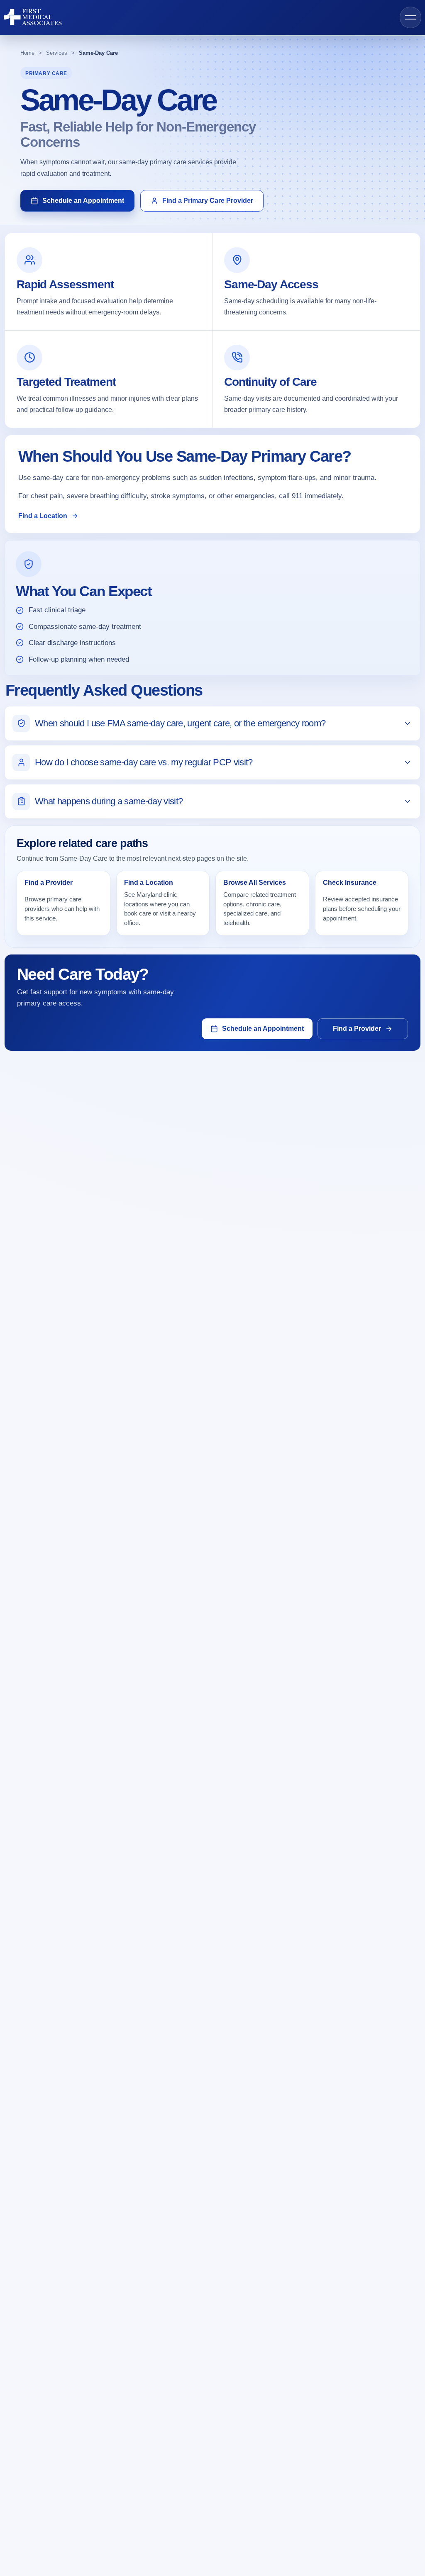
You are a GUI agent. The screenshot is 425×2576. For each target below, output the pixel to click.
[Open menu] (410, 17)
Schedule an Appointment (83, 201)
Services (57, 53)
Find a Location (43, 516)
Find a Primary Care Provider (208, 201)
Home (27, 53)
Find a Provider (357, 1029)
